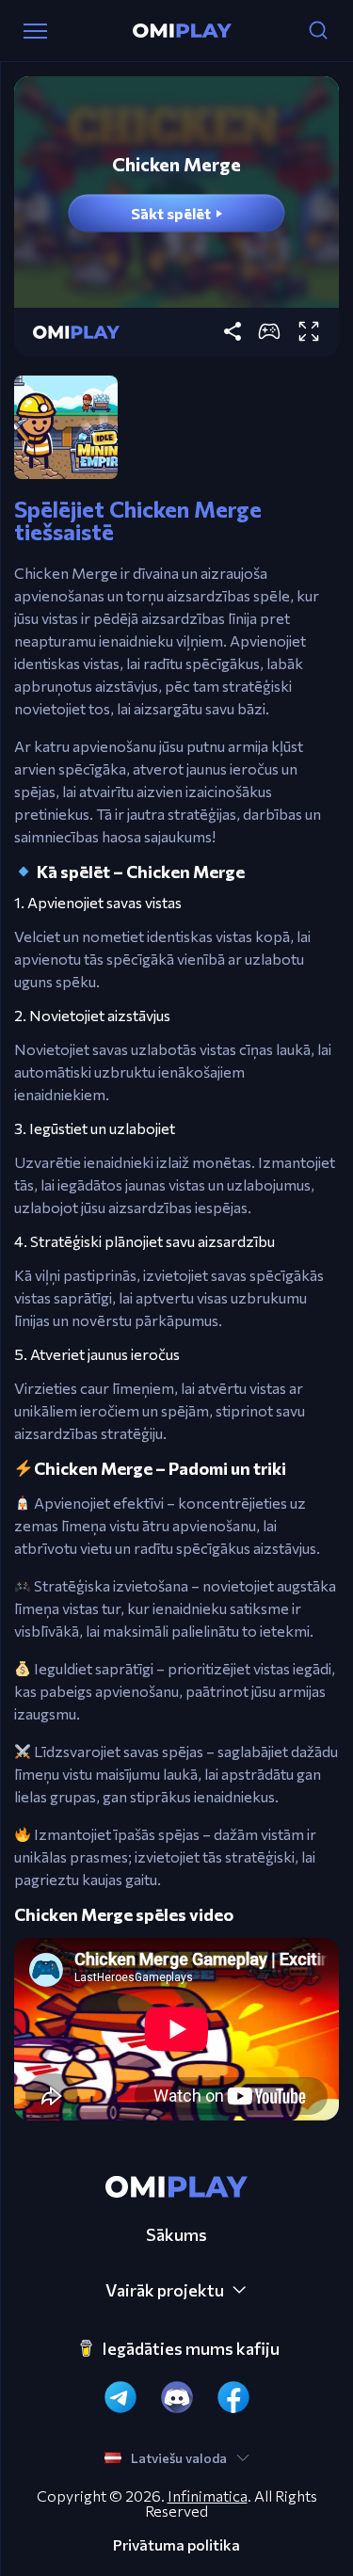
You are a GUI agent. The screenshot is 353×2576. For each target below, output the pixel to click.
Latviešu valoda (179, 2458)
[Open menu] (35, 31)
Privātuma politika (176, 2545)
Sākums (176, 2234)
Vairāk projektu (165, 2290)
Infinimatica (208, 2496)
